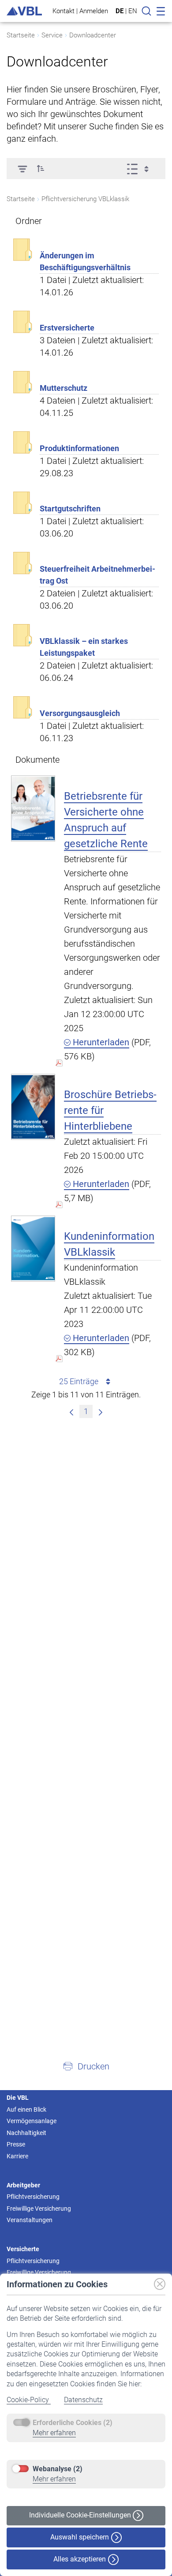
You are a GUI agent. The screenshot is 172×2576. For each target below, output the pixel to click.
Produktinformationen (79, 448)
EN (133, 11)
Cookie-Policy (29, 2400)
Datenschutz (83, 2400)
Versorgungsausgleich (80, 713)
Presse (16, 2144)
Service (52, 35)
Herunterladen (100, 1042)
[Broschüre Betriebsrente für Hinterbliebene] (33, 1107)
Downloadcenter (93, 35)
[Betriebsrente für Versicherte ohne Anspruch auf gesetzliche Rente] (33, 808)
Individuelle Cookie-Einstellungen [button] (81, 2515)
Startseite (21, 35)
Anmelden (94, 11)
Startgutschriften (70, 509)
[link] (71, 1411)
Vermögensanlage (32, 2121)
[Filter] (22, 169)
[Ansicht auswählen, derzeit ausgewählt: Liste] (140, 169)
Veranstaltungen (30, 2220)
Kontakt (64, 11)
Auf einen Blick (26, 2109)
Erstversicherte (67, 328)
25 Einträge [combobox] (79, 1381)
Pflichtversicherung (33, 2197)
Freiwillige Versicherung (39, 2209)
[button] (41, 169)
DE (120, 11)
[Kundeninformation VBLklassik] (33, 1248)
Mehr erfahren (54, 2433)
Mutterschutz (64, 388)
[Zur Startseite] (24, 11)
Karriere (17, 2156)
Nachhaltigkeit (26, 2133)
